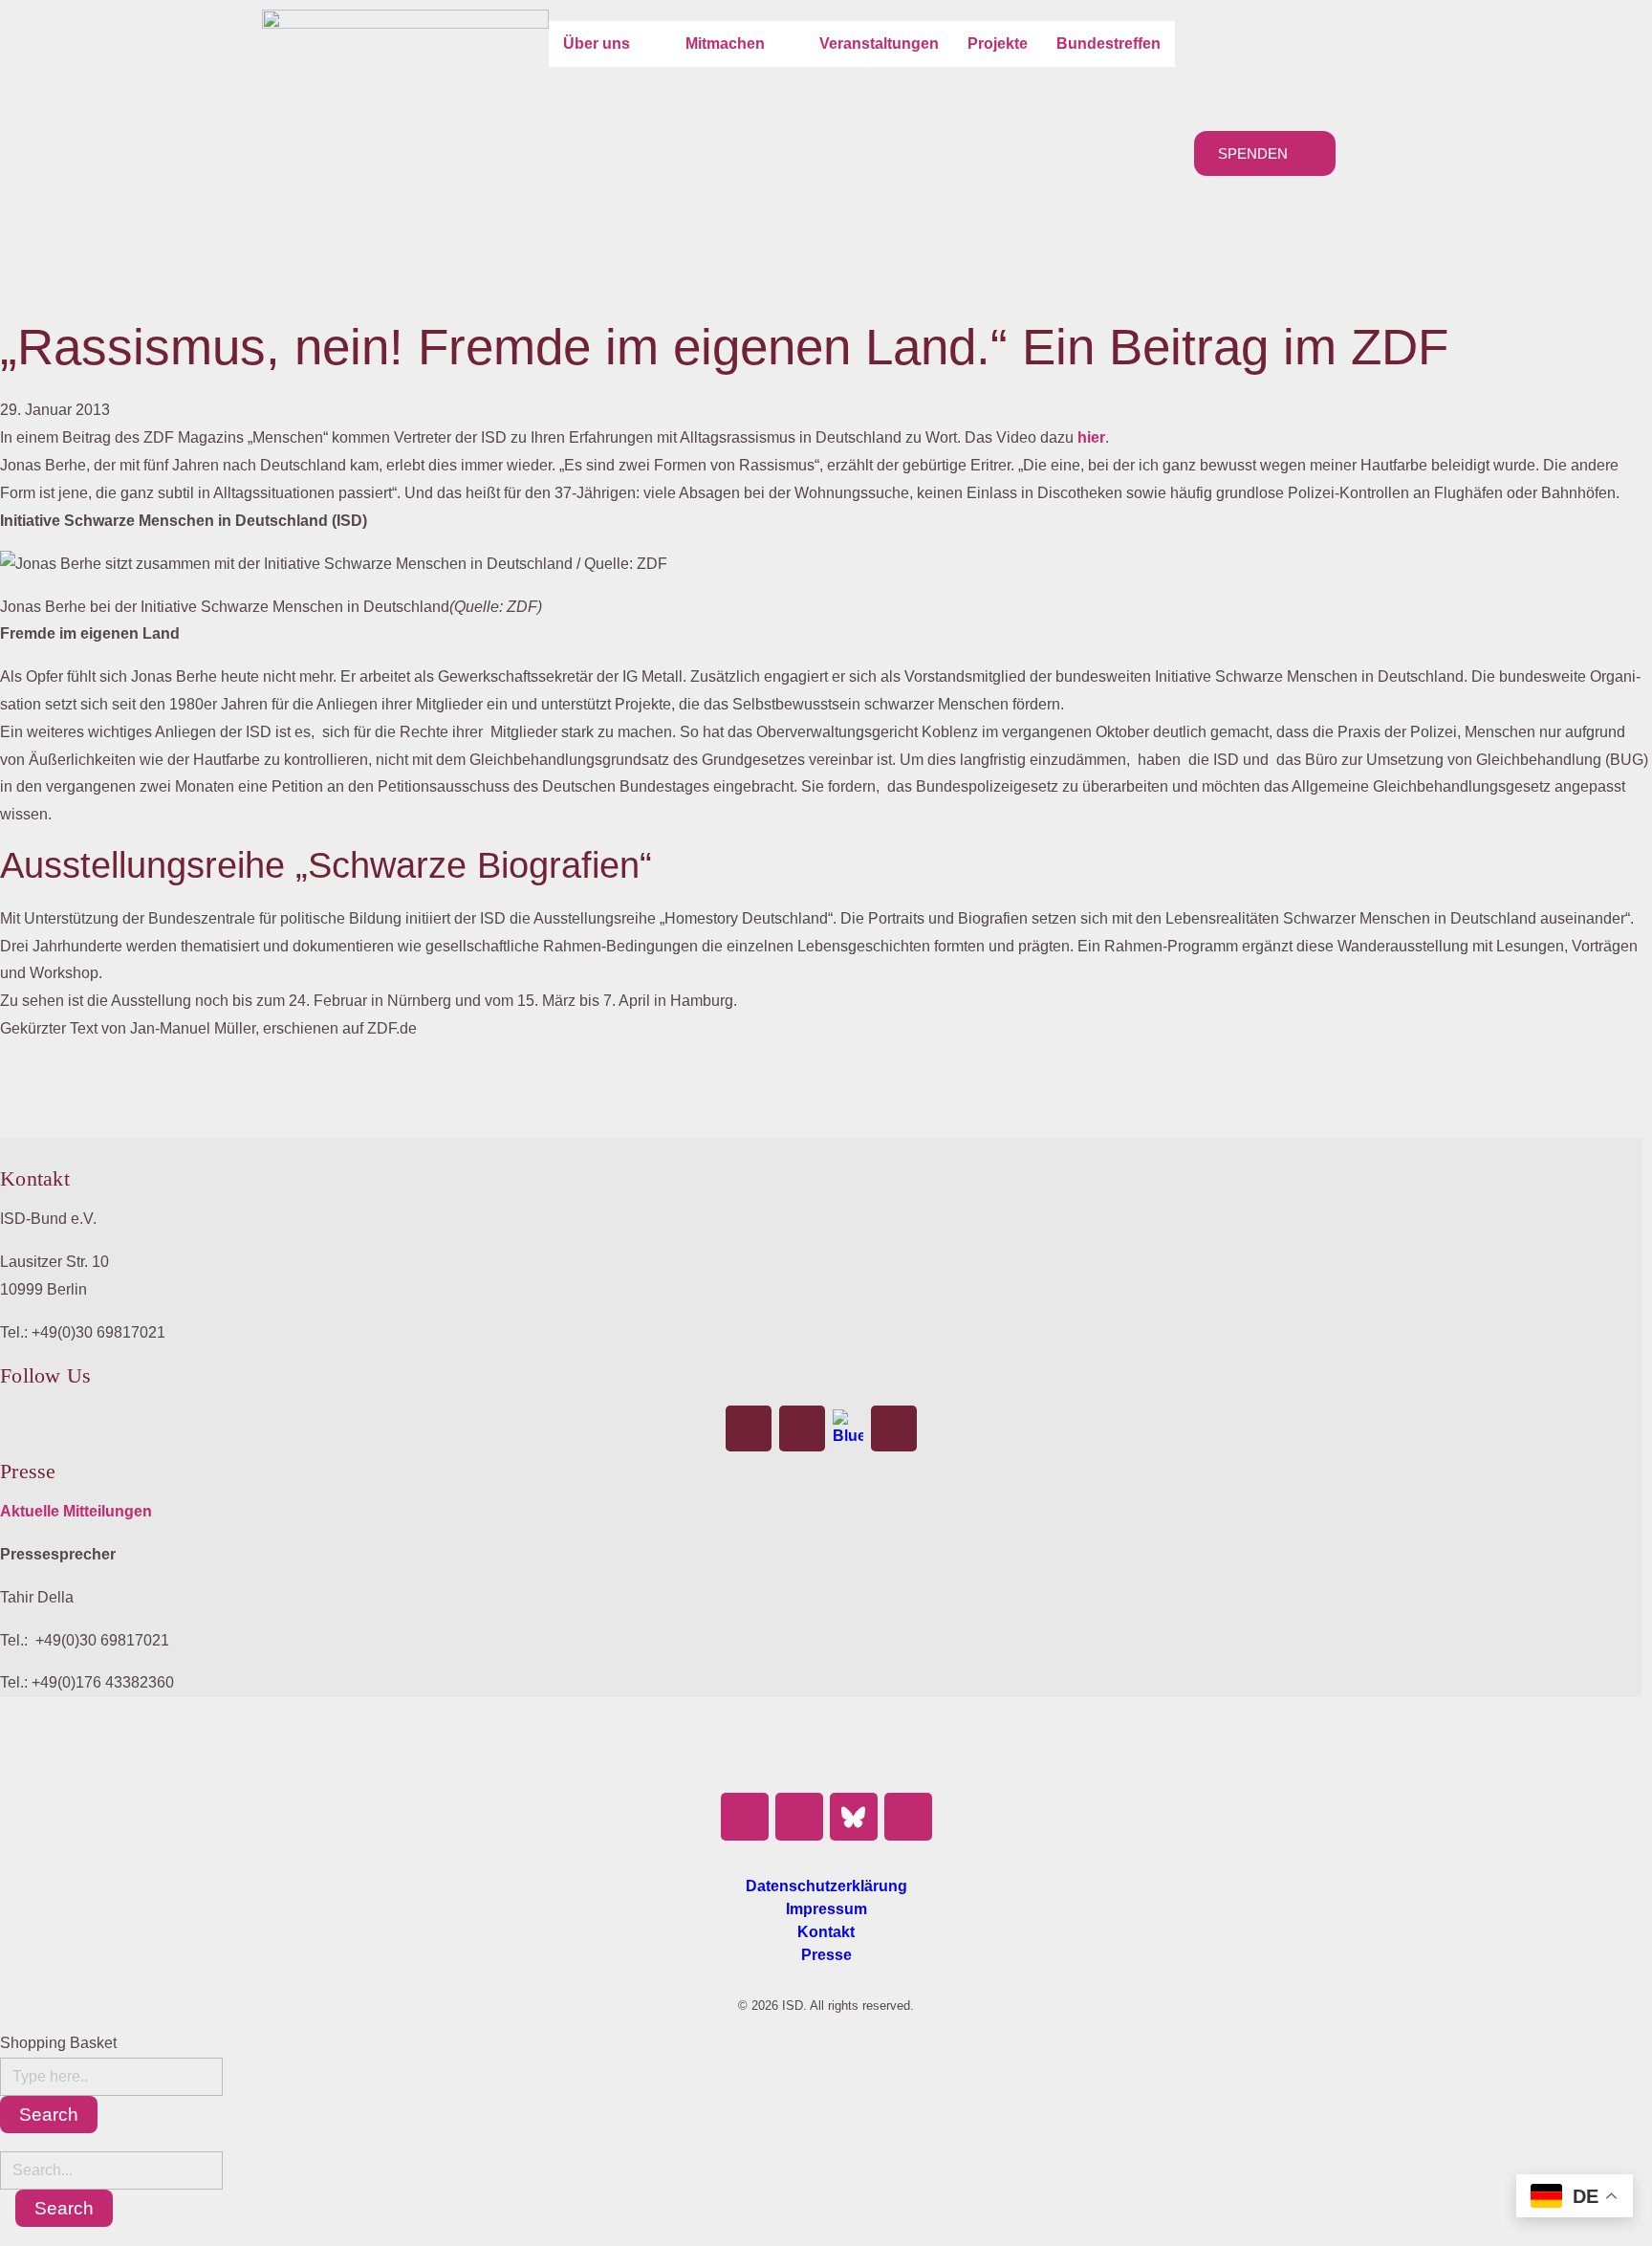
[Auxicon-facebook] (745, 1817)
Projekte (998, 44)
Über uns (597, 44)
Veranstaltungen (879, 44)
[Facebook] (749, 1428)
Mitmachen (725, 44)
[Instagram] (802, 1428)
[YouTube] (894, 1428)
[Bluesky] (848, 1428)
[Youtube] (908, 1817)
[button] (610, 44)
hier (1091, 437)
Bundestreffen (1109, 44)
